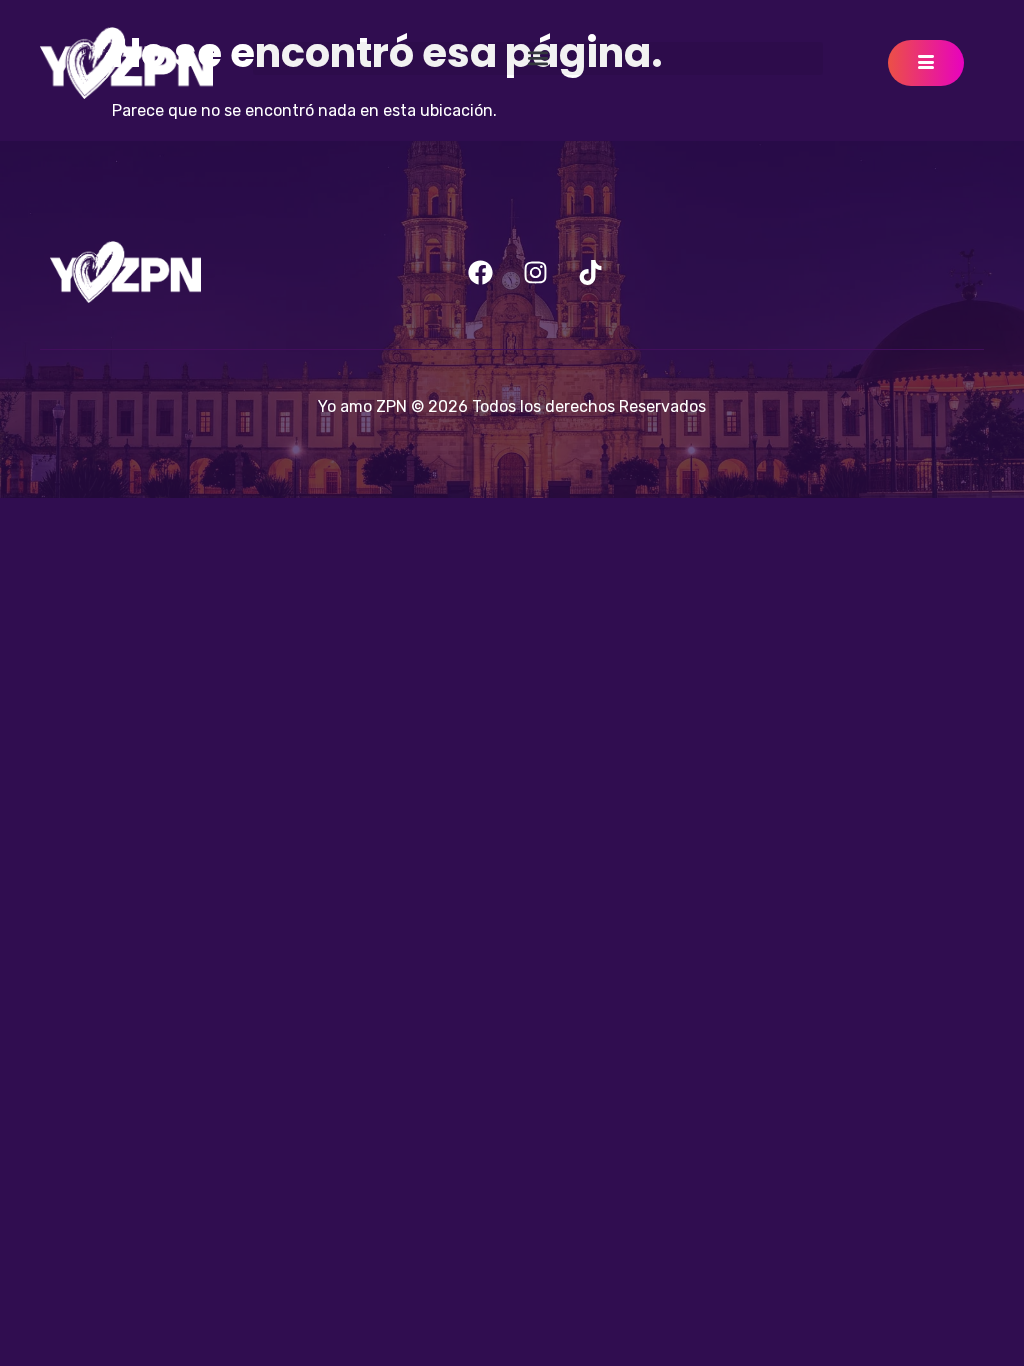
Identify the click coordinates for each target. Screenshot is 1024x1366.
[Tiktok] (591, 272)
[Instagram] (536, 272)
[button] (538, 58)
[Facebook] (481, 272)
